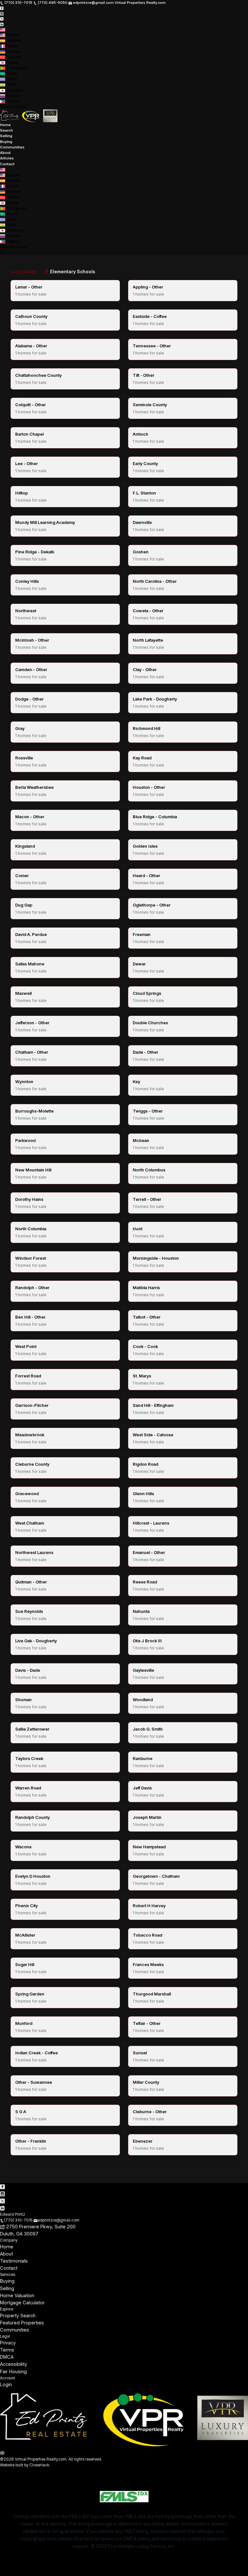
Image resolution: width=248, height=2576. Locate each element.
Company (9, 2240)
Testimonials (14, 2261)
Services (8, 2274)
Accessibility (14, 2364)
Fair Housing (13, 2372)
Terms (7, 2350)
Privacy (8, 2343)
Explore (7, 2309)
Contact (7, 164)
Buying (6, 142)
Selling (6, 136)
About (5, 153)
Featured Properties (22, 2323)
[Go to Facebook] (2, 8)
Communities (12, 147)
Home (5, 125)
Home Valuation (17, 2296)
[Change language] (5, 30)
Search (6, 130)
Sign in (21, 107)
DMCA (7, 2357)
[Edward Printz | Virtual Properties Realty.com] (124, 2446)
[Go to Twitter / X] (2, 19)
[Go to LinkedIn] (2, 24)
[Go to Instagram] (2, 13)
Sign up (7, 107)
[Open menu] (2, 252)
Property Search (18, 2316)
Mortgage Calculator (22, 2303)
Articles (7, 158)
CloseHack (39, 2465)
